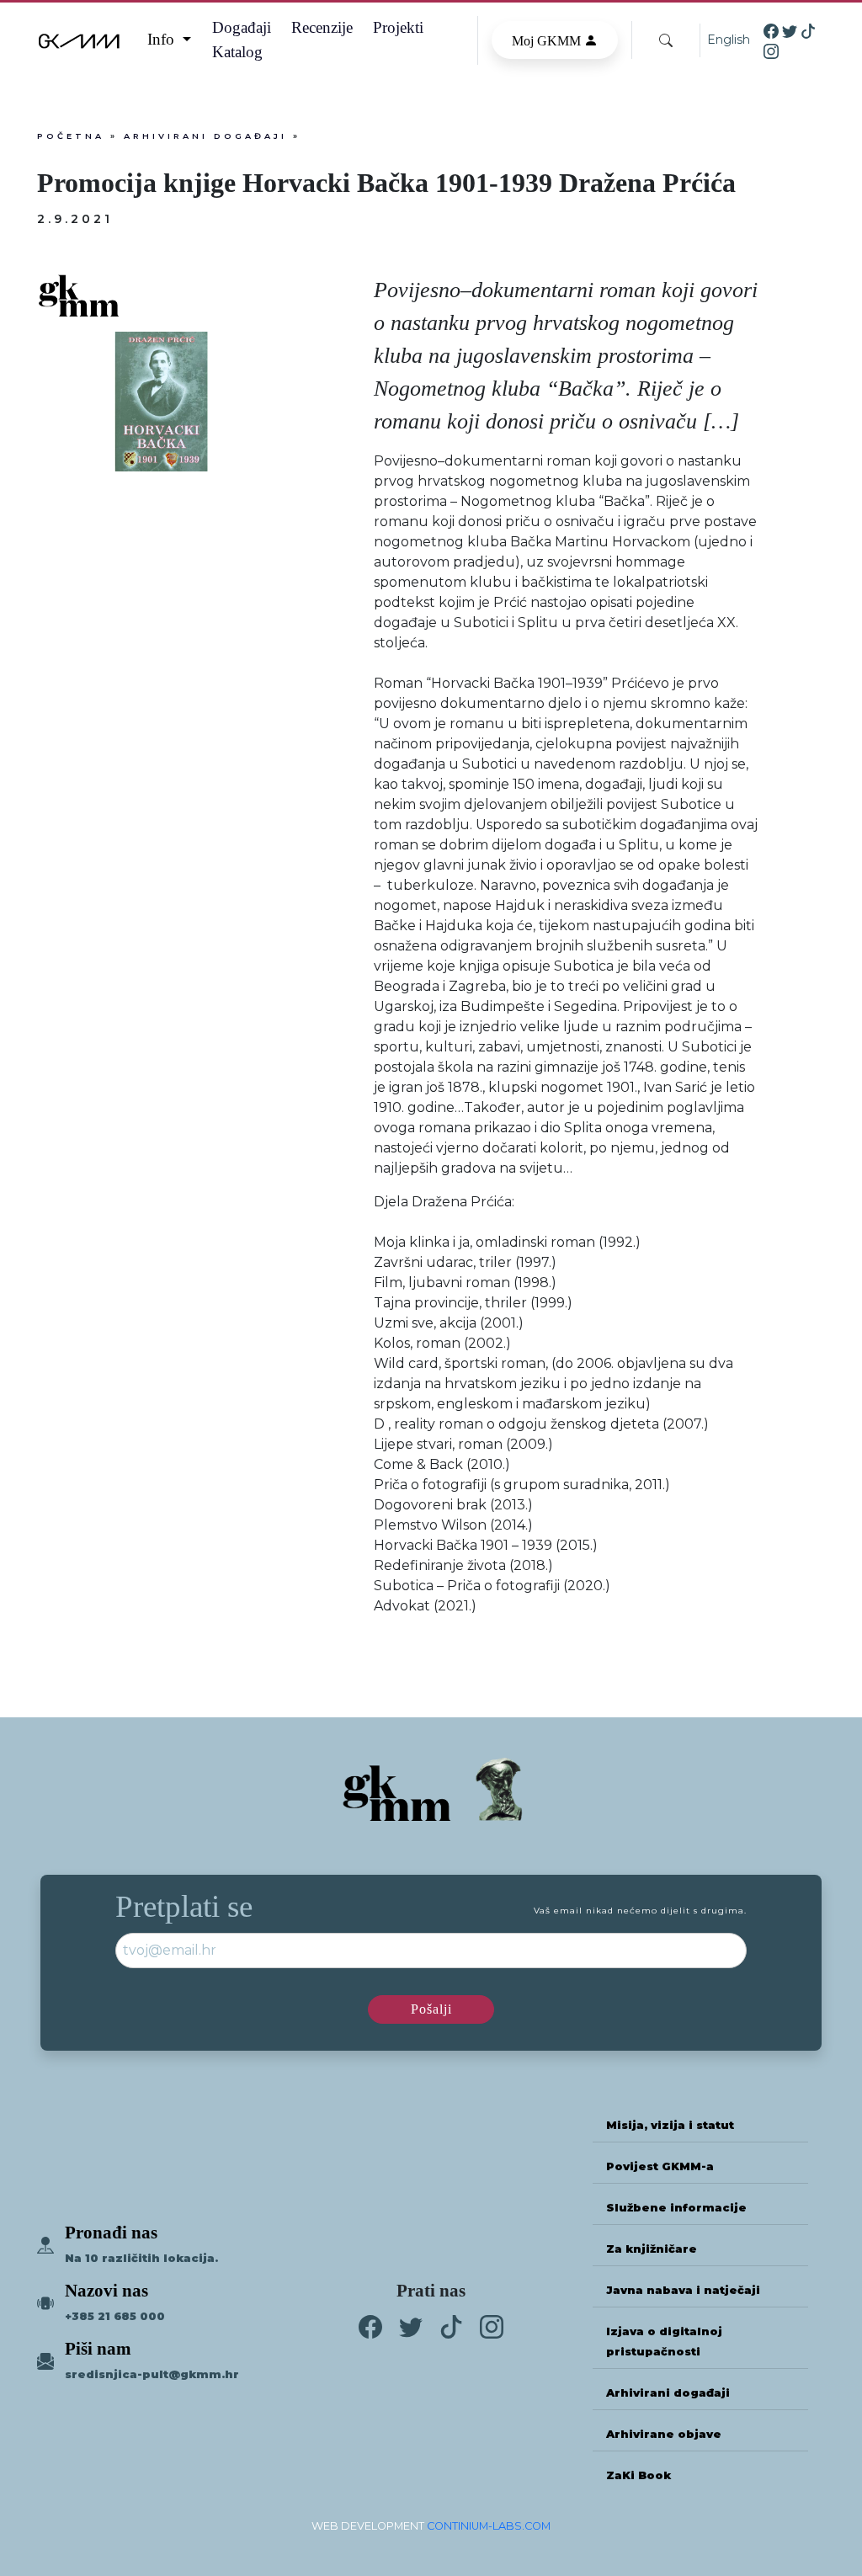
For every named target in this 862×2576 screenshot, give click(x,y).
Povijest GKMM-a (660, 2166)
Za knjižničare (652, 2249)
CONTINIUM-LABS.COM (489, 2526)
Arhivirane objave (664, 2434)
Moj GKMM (548, 41)
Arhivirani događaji (205, 136)
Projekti (398, 27)
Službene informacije (676, 2208)
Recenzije (322, 27)
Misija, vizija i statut (670, 2125)
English (729, 40)
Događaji (242, 27)
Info (163, 39)
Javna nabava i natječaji (683, 2290)
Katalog (237, 52)
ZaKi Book (639, 2475)
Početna (71, 136)
